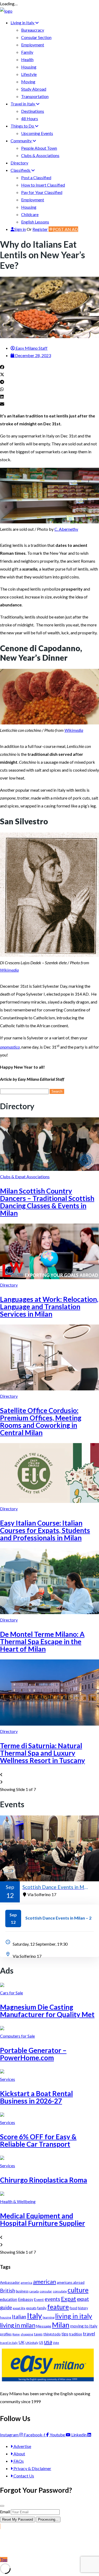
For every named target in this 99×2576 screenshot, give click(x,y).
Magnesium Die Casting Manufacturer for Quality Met (47, 2011)
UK (22, 2342)
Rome (16, 2334)
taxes (38, 2334)
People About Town (39, 148)
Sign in (20, 229)
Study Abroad (34, 89)
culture (78, 2290)
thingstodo (52, 2334)
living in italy (74, 2316)
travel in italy (9, 2343)
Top (4, 2560)
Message (44, 2326)
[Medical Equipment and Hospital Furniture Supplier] (2, 2194)
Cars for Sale (11, 1993)
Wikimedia (74, 730)
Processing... (48, 2519)
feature (58, 2307)
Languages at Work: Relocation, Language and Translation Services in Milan (49, 1307)
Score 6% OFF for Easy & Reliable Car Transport (38, 2140)
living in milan (18, 2325)
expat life (19, 2308)
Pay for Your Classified (42, 192)
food (73, 2308)
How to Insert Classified (43, 185)
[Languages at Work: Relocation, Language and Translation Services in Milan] (49, 1277)
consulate (60, 2291)
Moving (28, 82)
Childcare (30, 214)
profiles (6, 2334)
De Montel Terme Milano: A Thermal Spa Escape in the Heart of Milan (42, 1642)
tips (65, 2334)
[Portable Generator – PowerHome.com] (2, 2029)
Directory (19, 163)
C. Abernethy (66, 529)
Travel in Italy (23, 104)
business (22, 2291)
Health (27, 59)
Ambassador (10, 2282)
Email (5, 2512)
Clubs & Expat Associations (25, 1177)
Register (40, 229)
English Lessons (35, 222)
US (41, 2343)
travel (89, 2334)
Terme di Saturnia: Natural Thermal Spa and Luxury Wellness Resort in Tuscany (43, 1753)
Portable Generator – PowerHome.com (33, 2054)
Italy (34, 2316)
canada (34, 2291)
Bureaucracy (33, 30)
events (52, 2299)
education (9, 2299)
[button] (49, 367)
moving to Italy (84, 2326)
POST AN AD (65, 229)
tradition (76, 2334)
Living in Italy (23, 23)
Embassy (26, 2299)
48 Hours (30, 118)
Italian (19, 2316)
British (8, 2290)
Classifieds (21, 170)
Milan (61, 2325)
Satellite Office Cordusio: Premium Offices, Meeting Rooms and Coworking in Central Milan (41, 1421)
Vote (56, 2343)
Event (39, 2299)
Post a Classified (36, 177)
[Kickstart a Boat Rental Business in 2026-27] (2, 2072)
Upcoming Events (37, 133)
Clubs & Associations (40, 155)
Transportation (35, 96)
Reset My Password (18, 2519)
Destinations (33, 111)
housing (6, 2317)
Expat (69, 2299)
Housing (29, 67)
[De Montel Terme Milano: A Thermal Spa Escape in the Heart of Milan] (49, 1612)
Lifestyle (29, 74)
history (83, 2308)
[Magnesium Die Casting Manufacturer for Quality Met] (2, 1985)
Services (8, 2079)
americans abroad (71, 2282)
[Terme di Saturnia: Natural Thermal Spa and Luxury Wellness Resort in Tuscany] (49, 1724)
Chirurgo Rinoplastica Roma (44, 2180)
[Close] (2, 2506)
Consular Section (36, 37)
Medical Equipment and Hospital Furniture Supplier (43, 2219)
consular (46, 2291)
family (42, 2308)
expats (31, 2308)
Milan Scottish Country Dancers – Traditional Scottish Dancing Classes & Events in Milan (47, 1202)
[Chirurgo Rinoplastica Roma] (2, 2158)
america (26, 2283)
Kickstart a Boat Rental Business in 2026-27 (36, 2097)
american (44, 2282)
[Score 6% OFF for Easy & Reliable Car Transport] (2, 2115)
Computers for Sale (17, 2036)
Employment (33, 45)
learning (49, 2317)
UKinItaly (32, 2343)
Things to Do (23, 126)
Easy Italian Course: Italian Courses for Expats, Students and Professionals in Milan (45, 1530)
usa (48, 2342)
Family (27, 52)
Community (22, 141)
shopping (27, 2334)
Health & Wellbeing (18, 2201)
